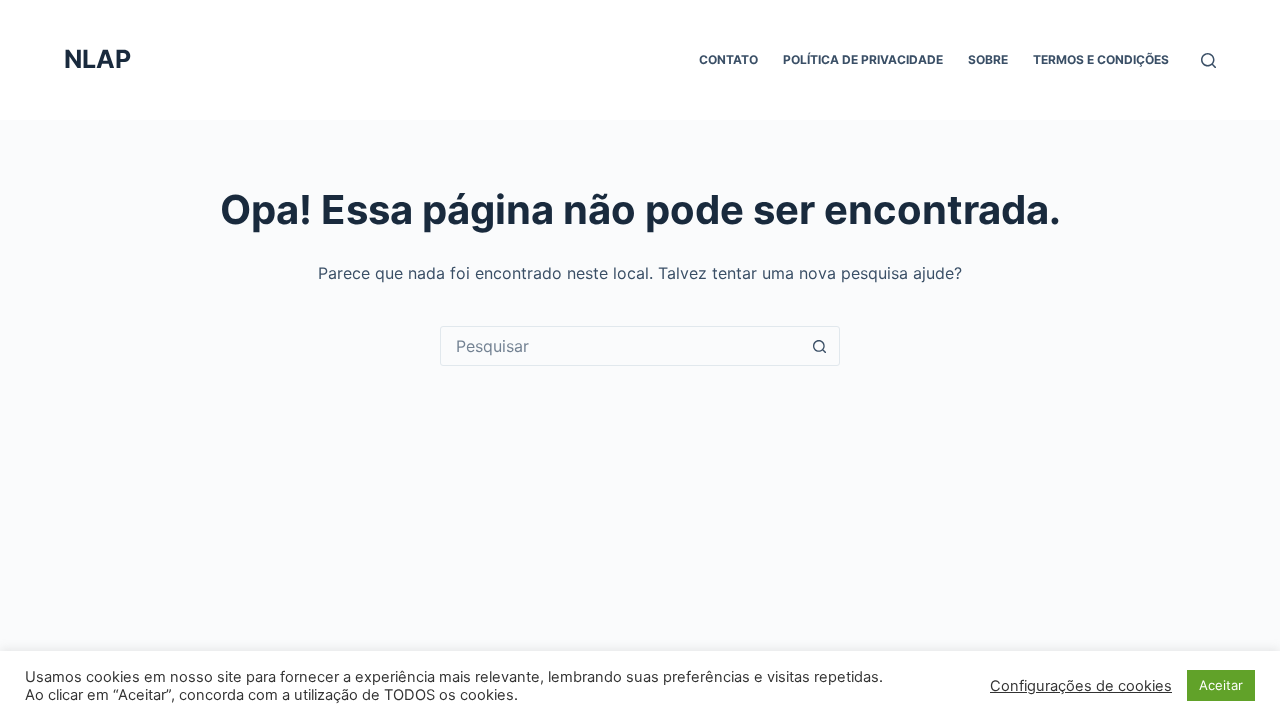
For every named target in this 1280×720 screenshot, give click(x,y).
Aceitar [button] (1221, 685)
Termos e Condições (1101, 59)
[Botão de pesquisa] (819, 346)
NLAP (97, 59)
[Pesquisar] (1208, 60)
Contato (728, 59)
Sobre (988, 59)
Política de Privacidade (863, 59)
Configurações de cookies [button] (1081, 686)
